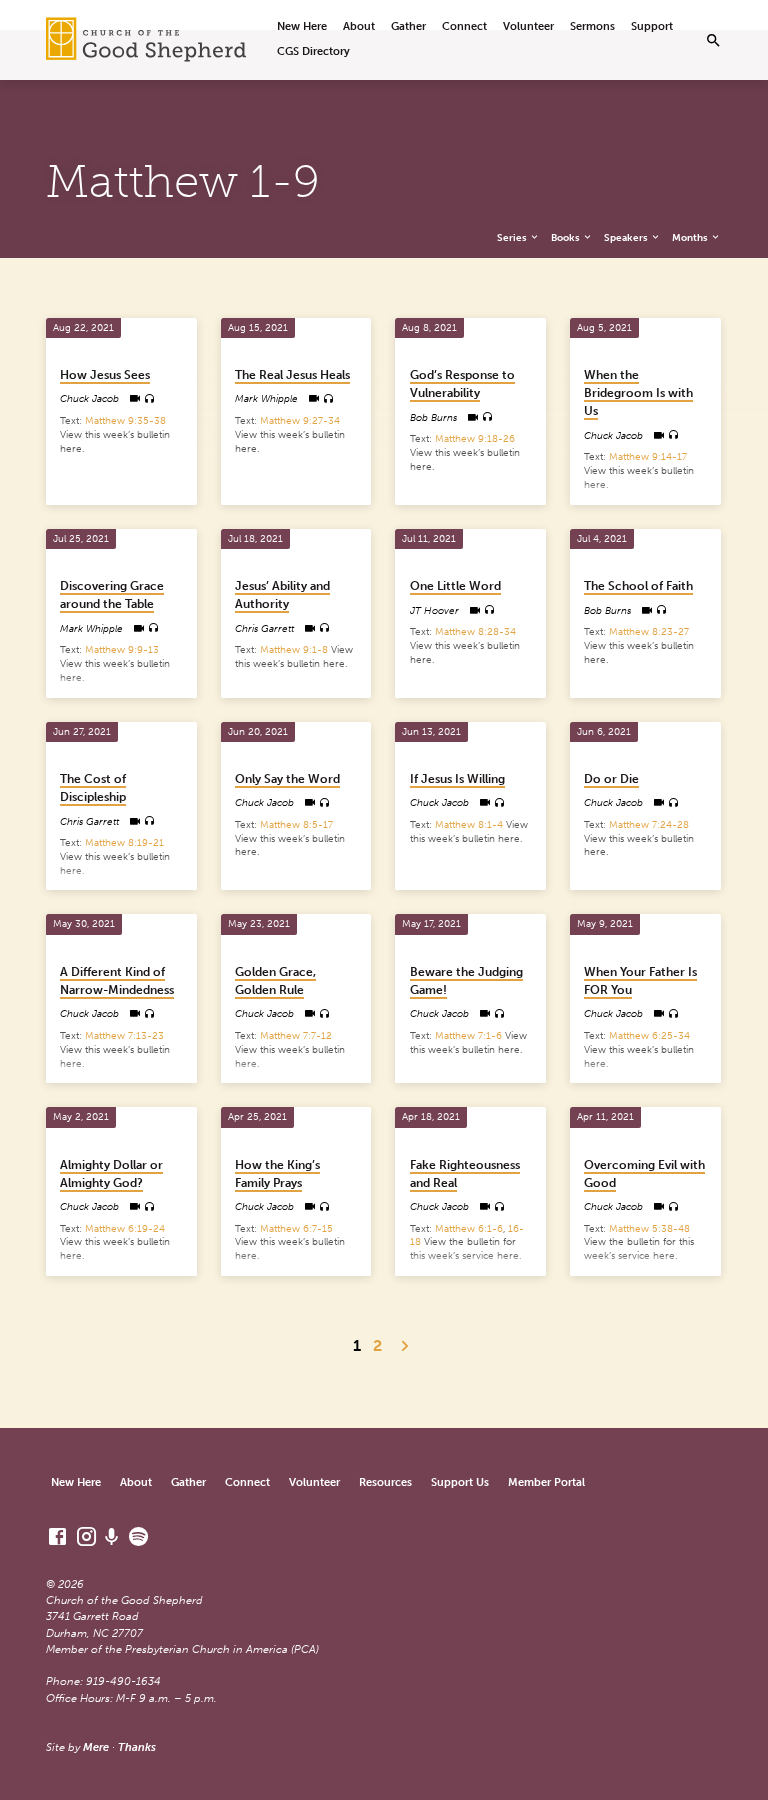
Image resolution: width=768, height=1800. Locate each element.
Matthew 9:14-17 (648, 456)
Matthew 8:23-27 (649, 631)
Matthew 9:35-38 (125, 420)
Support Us (460, 1482)
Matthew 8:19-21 (124, 842)
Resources (385, 1482)
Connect (464, 26)
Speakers (627, 238)
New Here (302, 26)
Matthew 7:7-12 (296, 1035)
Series (513, 238)
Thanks (137, 1747)
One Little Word (455, 586)
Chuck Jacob (89, 398)
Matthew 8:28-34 (475, 631)
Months (691, 238)
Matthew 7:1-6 (468, 1035)
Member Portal (546, 1482)
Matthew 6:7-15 (296, 1228)
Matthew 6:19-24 (125, 1228)
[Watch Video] (134, 398)
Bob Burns (433, 417)
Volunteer (528, 26)
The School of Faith (638, 586)
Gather (408, 26)
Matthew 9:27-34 (300, 420)
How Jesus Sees (105, 375)
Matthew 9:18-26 (475, 438)
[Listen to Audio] (149, 399)
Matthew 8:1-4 (469, 824)
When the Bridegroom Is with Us (638, 393)
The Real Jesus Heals (292, 375)
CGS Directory (313, 51)
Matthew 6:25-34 (649, 1035)
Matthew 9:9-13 (122, 649)
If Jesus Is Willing (457, 779)
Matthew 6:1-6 (469, 1228)
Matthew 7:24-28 (649, 824)
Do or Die (611, 779)
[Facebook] (57, 1537)
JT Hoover (434, 610)
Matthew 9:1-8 (294, 649)
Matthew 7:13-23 (124, 1035)
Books (566, 238)
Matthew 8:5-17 (296, 824)
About (359, 26)
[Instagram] (86, 1537)
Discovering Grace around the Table (112, 595)
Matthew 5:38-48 (649, 1228)
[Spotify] (138, 1537)
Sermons (592, 26)
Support (652, 26)
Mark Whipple (266, 398)
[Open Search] (713, 41)
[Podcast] (112, 1537)
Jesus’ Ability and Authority (282, 595)
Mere (96, 1747)
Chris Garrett (264, 628)
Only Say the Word (287, 779)
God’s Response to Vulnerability (462, 384)
